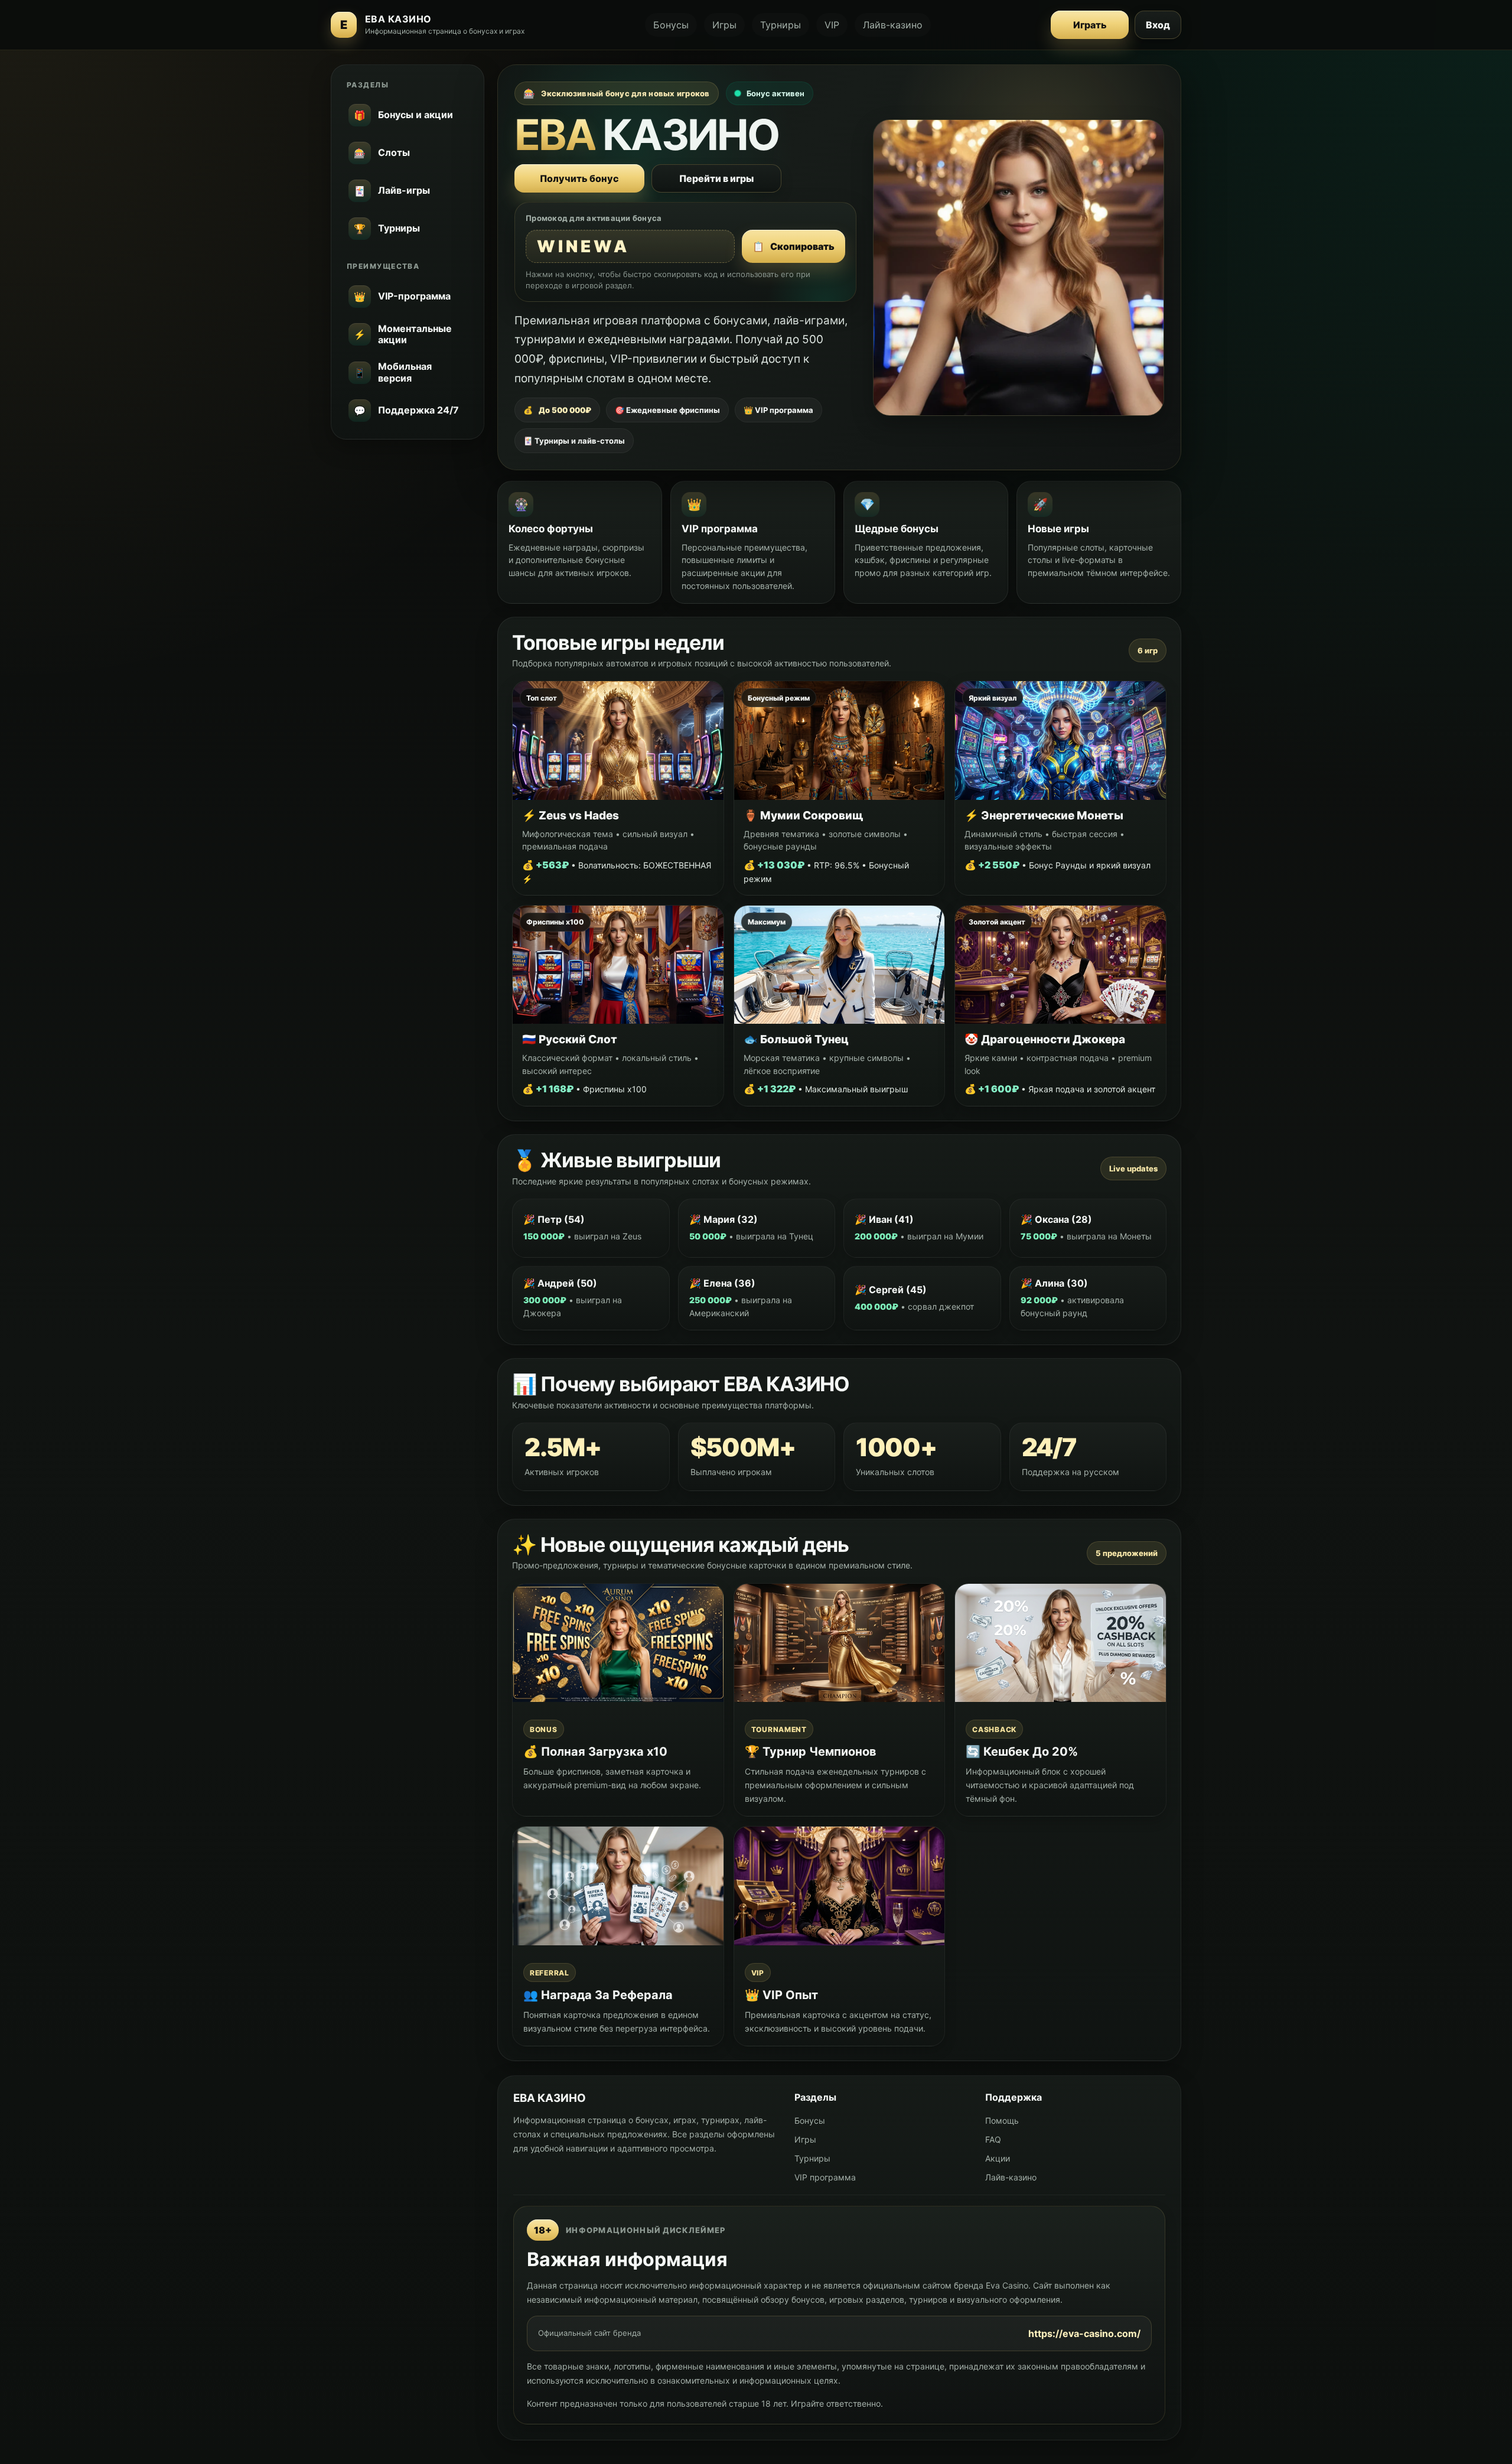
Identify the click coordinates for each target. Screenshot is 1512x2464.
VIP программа (825, 2177)
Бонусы (671, 25)
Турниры (781, 25)
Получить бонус (579, 178)
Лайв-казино (893, 25)
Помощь (1002, 2120)
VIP (832, 25)
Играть (1090, 25)
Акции (998, 2158)
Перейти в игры (716, 178)
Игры (724, 25)
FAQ (993, 2139)
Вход (1158, 25)
